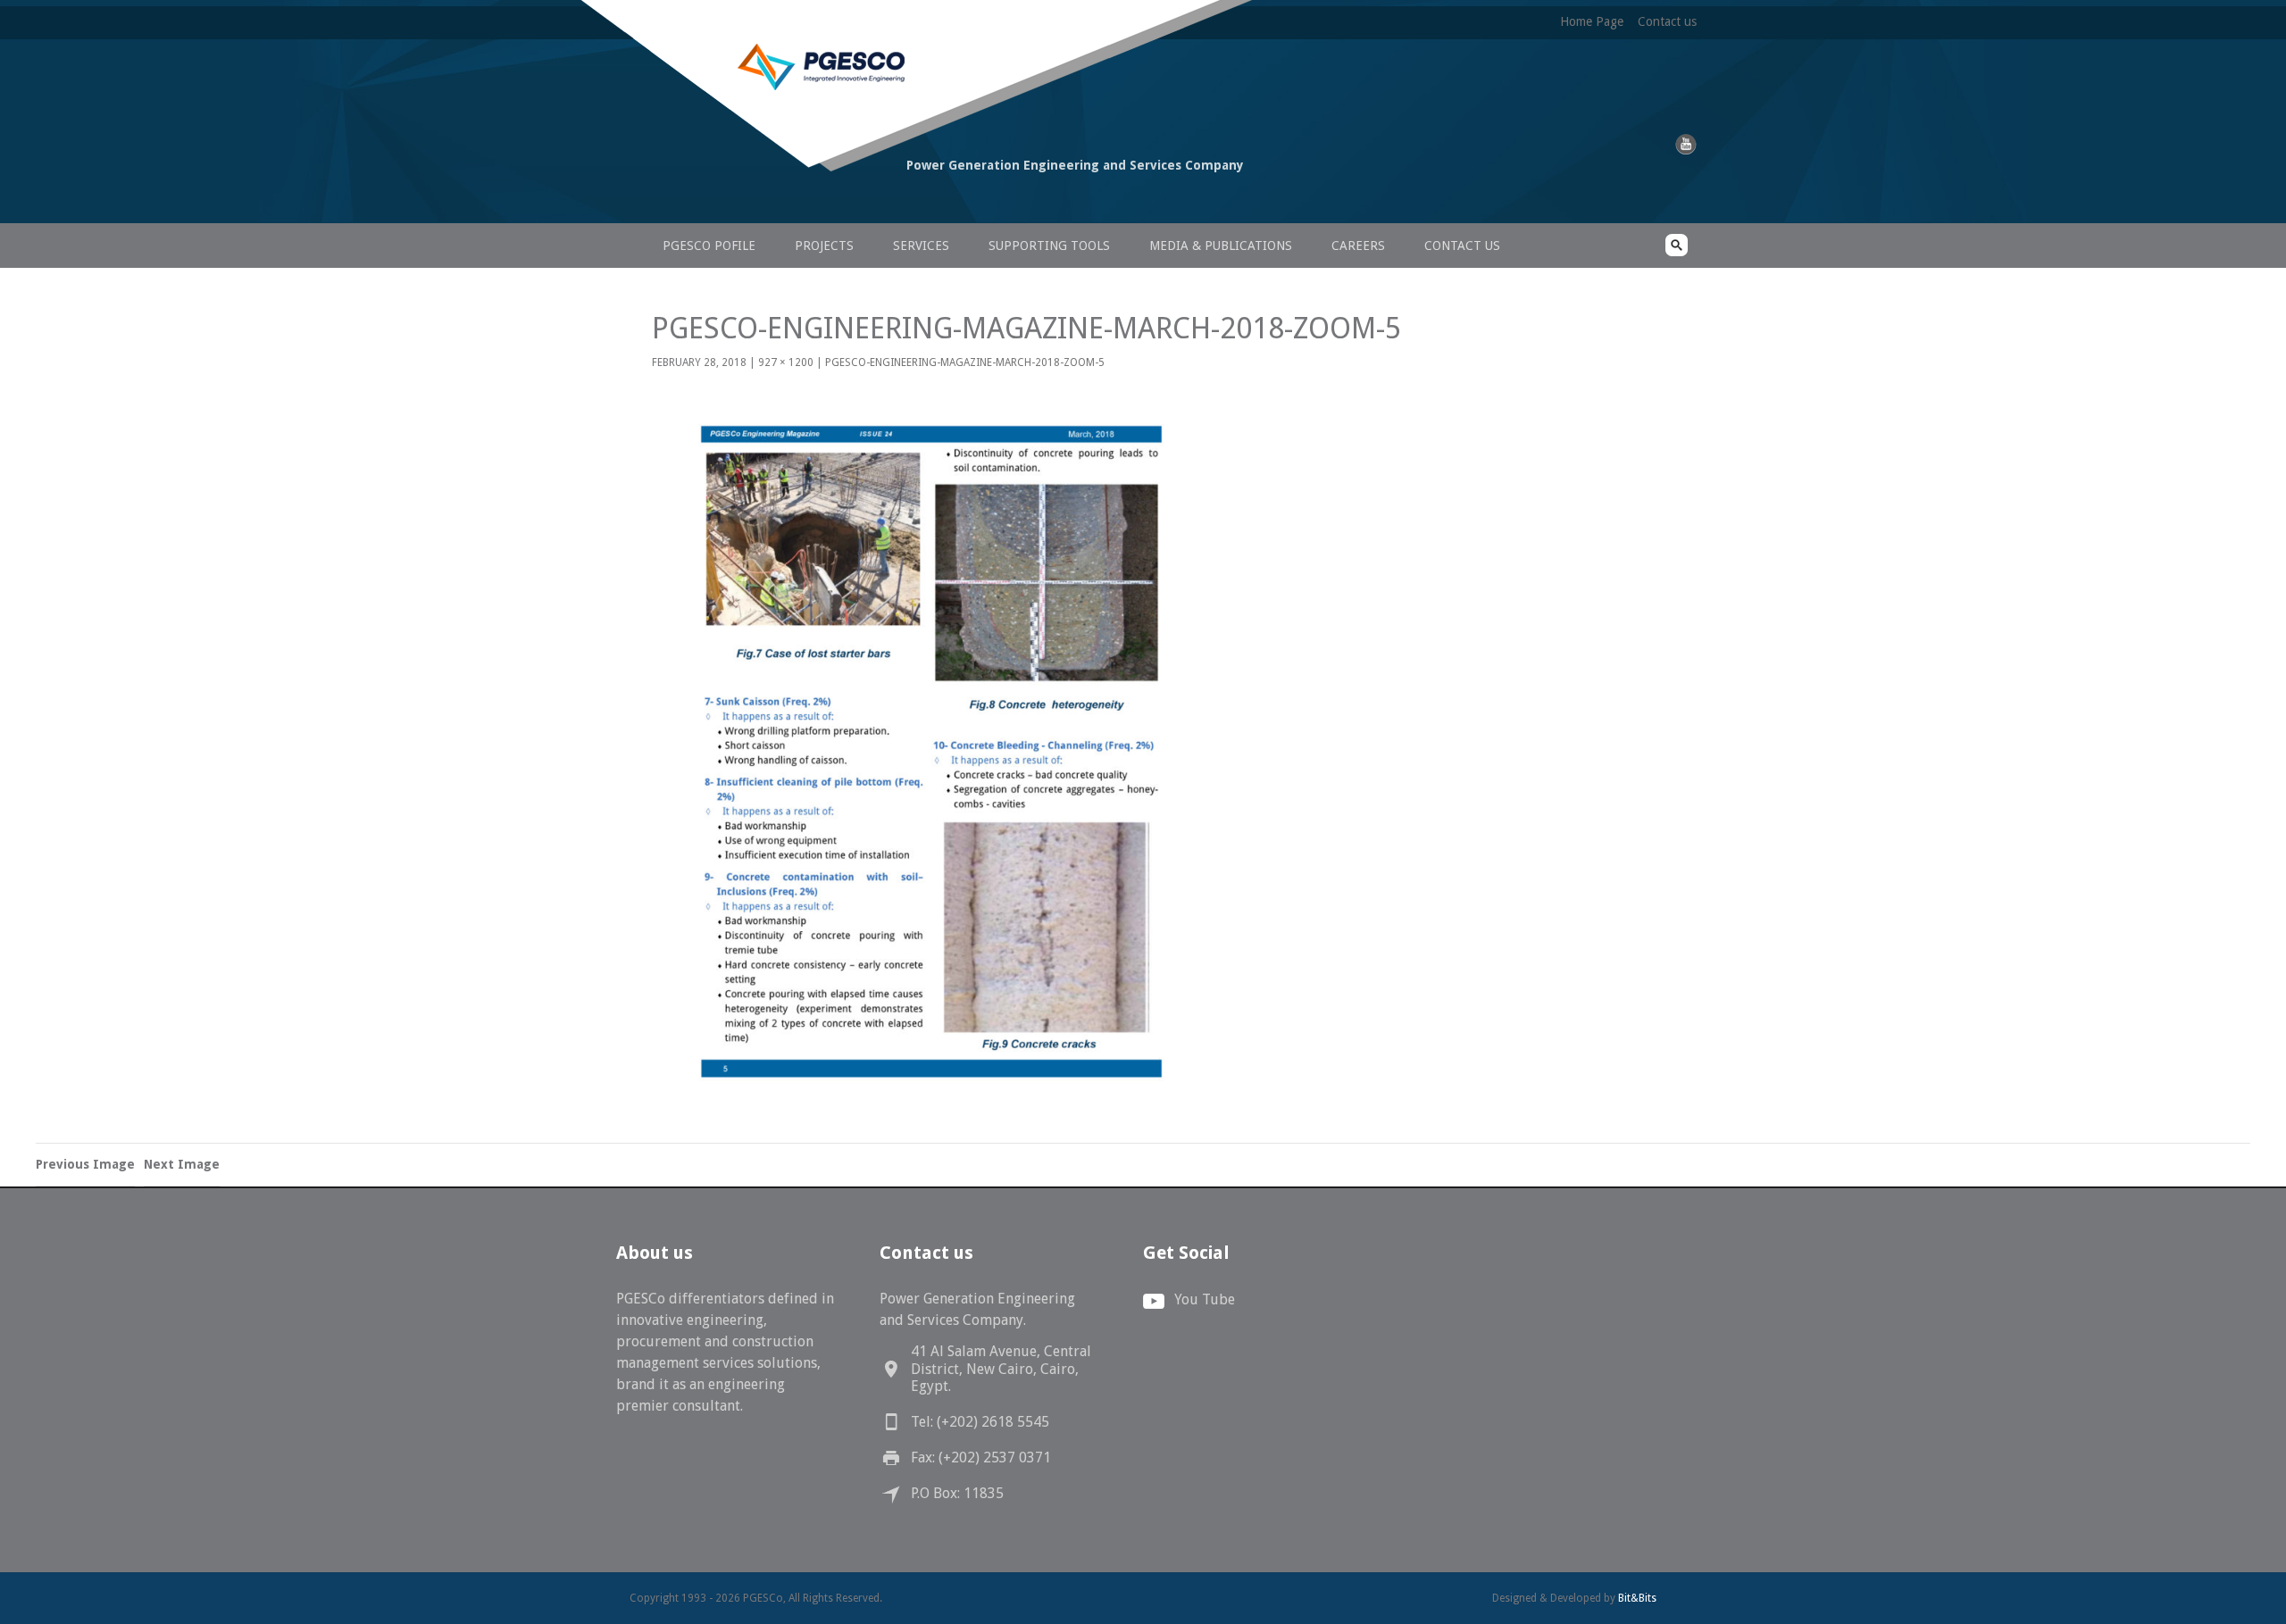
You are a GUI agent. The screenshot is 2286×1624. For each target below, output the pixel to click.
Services (921, 246)
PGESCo (755, 199)
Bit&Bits (1637, 1598)
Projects (824, 246)
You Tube (1205, 1299)
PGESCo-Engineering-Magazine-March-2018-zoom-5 (965, 362)
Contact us (1667, 21)
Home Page (1592, 21)
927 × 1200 (786, 362)
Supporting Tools (1049, 246)
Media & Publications (1221, 246)
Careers (1358, 246)
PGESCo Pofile (709, 246)
